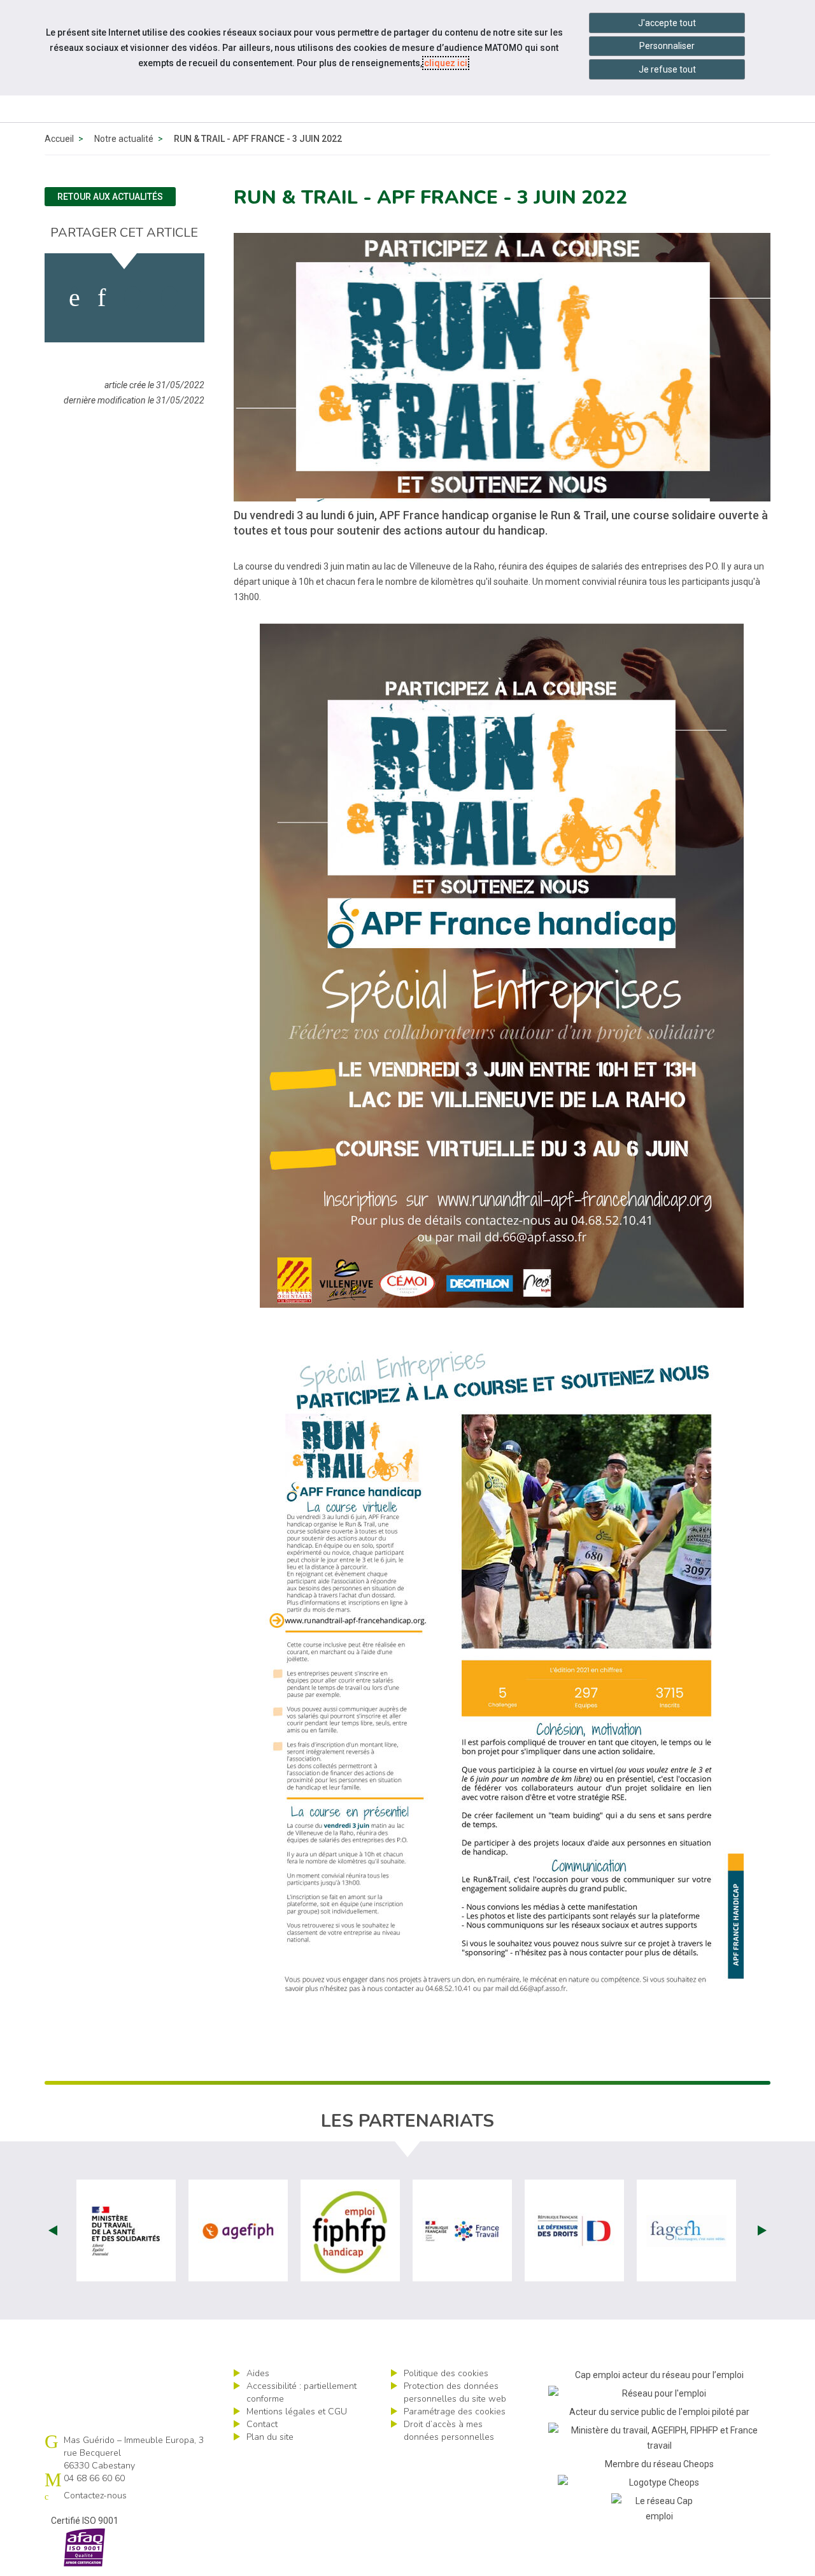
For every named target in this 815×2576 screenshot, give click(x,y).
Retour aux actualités (110, 197)
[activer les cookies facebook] (74, 298)
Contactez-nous (95, 2495)
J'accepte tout (667, 23)
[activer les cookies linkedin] (102, 298)
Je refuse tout (667, 69)
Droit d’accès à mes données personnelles (449, 2431)
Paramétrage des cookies (455, 2411)
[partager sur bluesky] (170, 298)
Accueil (59, 139)
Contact (262, 2424)
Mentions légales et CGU (297, 2411)
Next (762, 2230)
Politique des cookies (446, 2373)
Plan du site (270, 2437)
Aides (258, 2373)
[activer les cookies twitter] (133, 298)
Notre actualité (124, 139)
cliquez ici (446, 63)
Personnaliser (667, 46)
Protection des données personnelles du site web (455, 2392)
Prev (53, 2230)
